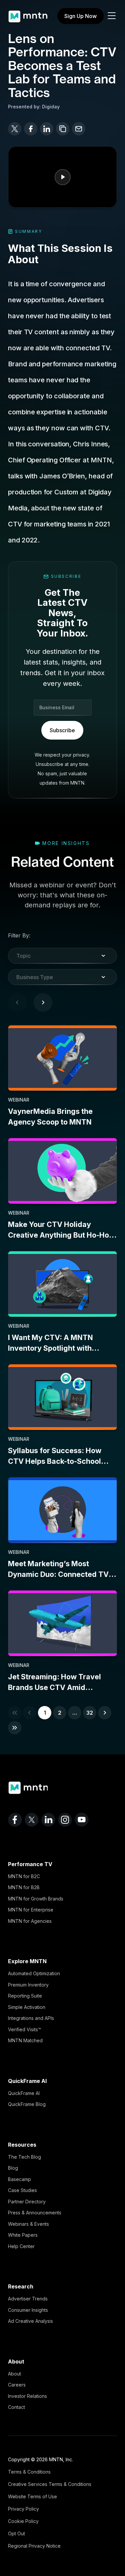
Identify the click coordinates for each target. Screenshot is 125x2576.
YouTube (82, 1820)
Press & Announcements (35, 2213)
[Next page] (43, 1002)
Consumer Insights (28, 2310)
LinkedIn (48, 1820)
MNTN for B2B (24, 1887)
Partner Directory (27, 2202)
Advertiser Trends (28, 2299)
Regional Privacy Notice (34, 2546)
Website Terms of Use (32, 2496)
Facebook (15, 1820)
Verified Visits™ (24, 2029)
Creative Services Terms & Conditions (50, 2484)
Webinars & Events (28, 2224)
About (14, 2374)
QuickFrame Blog (27, 2104)
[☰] (112, 16)
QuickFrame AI (24, 2093)
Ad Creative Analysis (30, 2321)
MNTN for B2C (24, 1876)
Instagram (65, 1820)
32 (90, 1713)
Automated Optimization (34, 1973)
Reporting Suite (25, 1996)
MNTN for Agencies (30, 1921)
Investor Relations (27, 2396)
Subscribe (62, 730)
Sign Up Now (80, 16)
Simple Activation (27, 2007)
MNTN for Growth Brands (36, 1899)
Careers (17, 2385)
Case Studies (22, 2190)
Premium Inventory (28, 1985)
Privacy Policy (23, 2509)
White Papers (23, 2235)
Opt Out (16, 2533)
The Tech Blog (24, 2157)
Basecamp (19, 2179)
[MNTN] (28, 13)
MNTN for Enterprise (31, 1910)
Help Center (21, 2246)
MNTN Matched (25, 2040)
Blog (13, 2168)
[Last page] (15, 1728)
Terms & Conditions (29, 2472)
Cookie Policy (23, 2521)
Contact (16, 2407)
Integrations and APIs (31, 2018)
